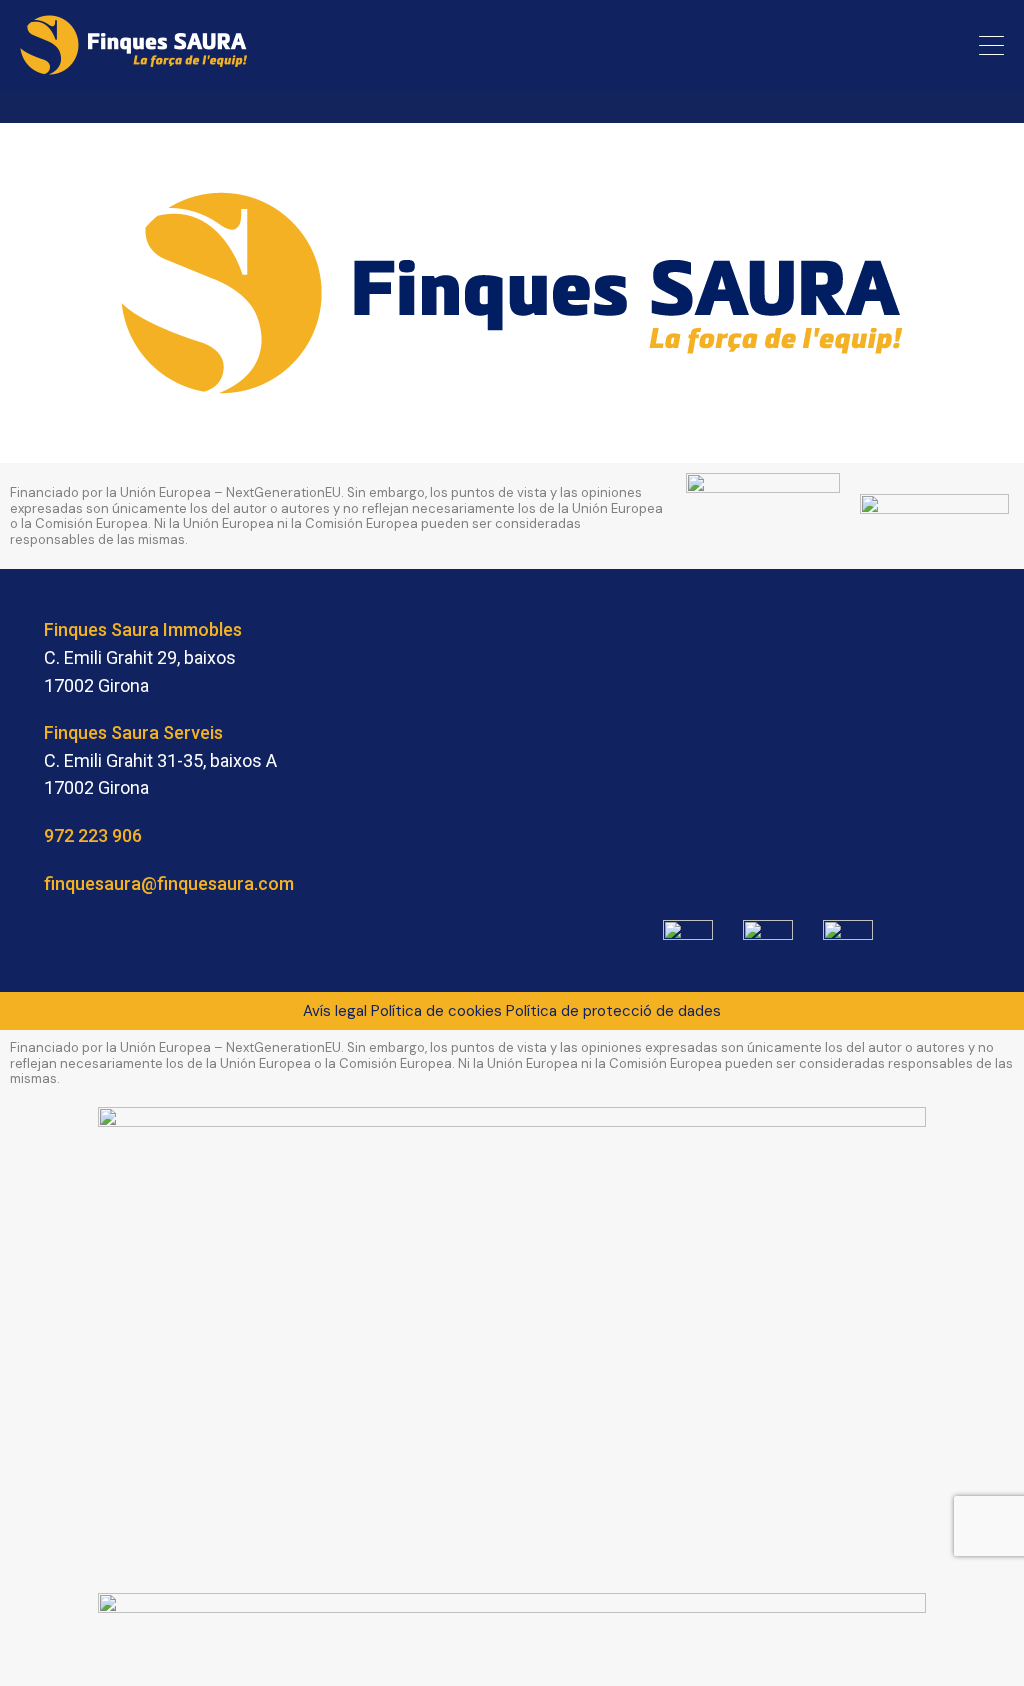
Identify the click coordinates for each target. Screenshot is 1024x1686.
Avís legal (335, 1011)
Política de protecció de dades (613, 1011)
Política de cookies (436, 1011)
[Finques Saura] (134, 66)
